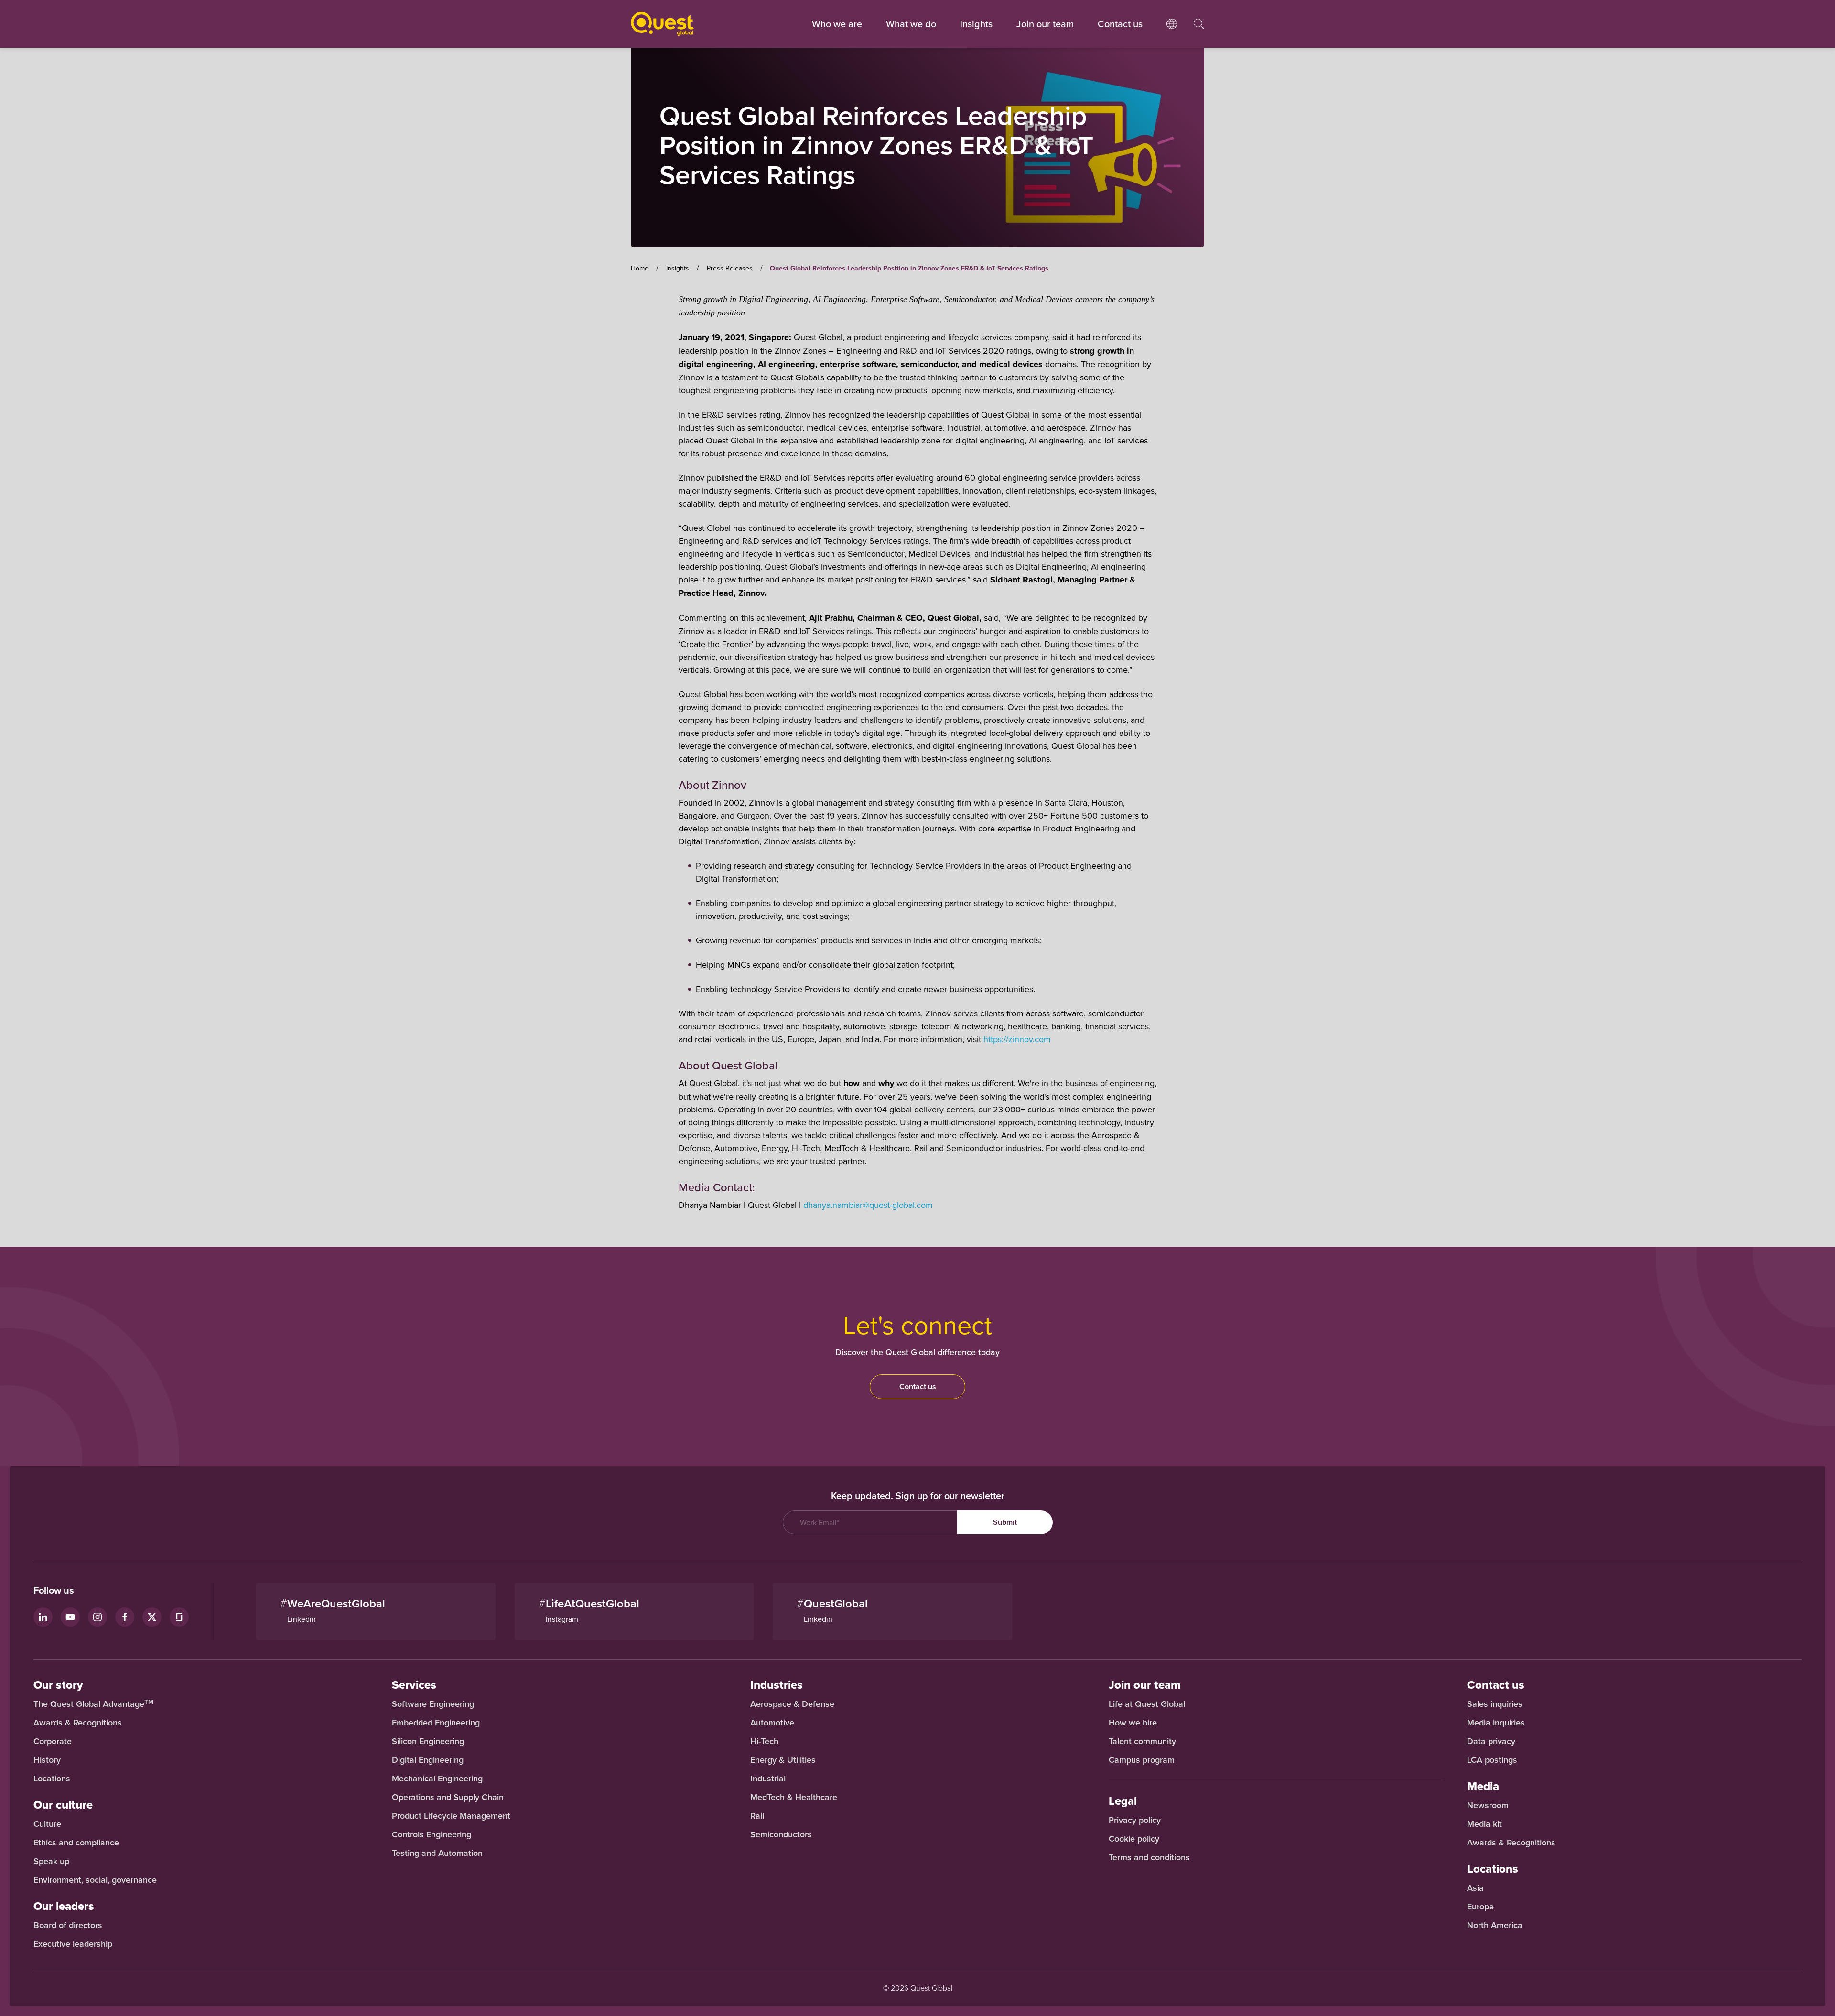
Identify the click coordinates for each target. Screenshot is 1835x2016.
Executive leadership (73, 1944)
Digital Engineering (428, 1760)
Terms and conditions (1149, 1857)
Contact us (918, 1386)
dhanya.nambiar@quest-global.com (868, 1205)
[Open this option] (1172, 33)
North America (1495, 1925)
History (47, 1760)
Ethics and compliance (76, 1843)
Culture (47, 1824)
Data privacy (1491, 1741)
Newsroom (1488, 1805)
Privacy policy (1135, 1820)
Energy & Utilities (783, 1760)
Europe (1480, 1907)
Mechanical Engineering (437, 1779)
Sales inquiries (1495, 1704)
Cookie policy (1134, 1839)
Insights (976, 24)
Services (414, 1685)
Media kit (1484, 1824)
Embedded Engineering (436, 1723)
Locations (52, 1779)
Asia (1475, 1888)
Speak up (51, 1861)
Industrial (768, 1779)
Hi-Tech (764, 1741)
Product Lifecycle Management (451, 1816)
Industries (777, 1685)
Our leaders (64, 1906)
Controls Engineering (432, 1834)
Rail (757, 1816)
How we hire (1133, 1723)
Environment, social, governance (95, 1880)
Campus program (1142, 1760)
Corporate (53, 1741)
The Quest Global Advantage (93, 1704)
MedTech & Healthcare (794, 1797)
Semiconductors (781, 1834)
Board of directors (68, 1925)
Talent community (1142, 1741)
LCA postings (1492, 1760)
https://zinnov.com (1017, 1039)
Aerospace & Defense (793, 1704)
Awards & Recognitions (78, 1723)
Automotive (772, 1723)
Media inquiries (1496, 1723)
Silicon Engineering (428, 1741)
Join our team (1045, 24)
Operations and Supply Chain (448, 1797)
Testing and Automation (437, 1853)
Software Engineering (433, 1704)
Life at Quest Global (1147, 1704)
